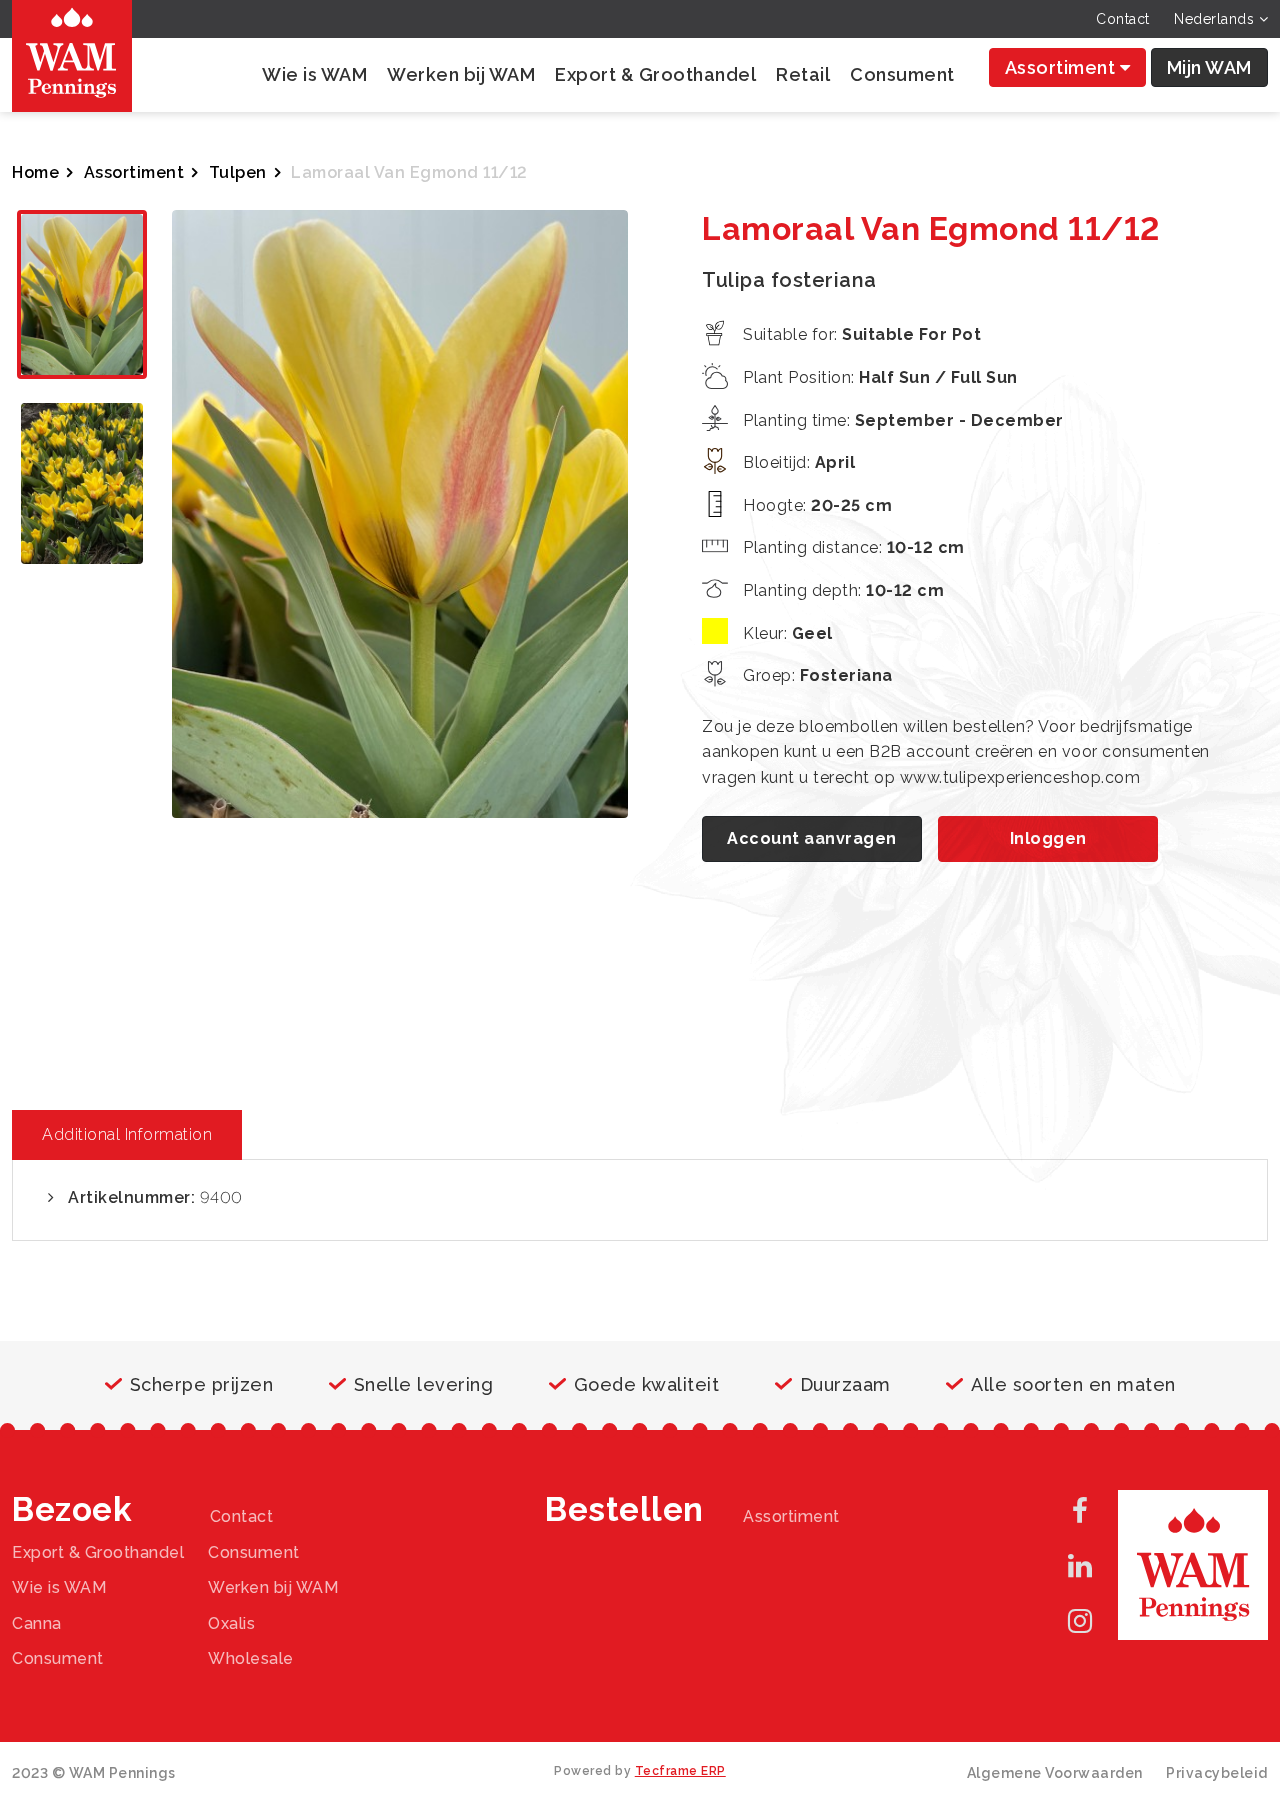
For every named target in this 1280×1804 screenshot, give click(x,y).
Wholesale (251, 1658)
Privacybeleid (1217, 1773)
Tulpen (238, 172)
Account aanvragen (812, 838)
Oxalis (231, 1623)
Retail (803, 74)
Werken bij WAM (461, 74)
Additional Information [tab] (127, 1134)
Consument (902, 74)
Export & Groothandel (655, 74)
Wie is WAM (314, 74)
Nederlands (1216, 19)
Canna (37, 1623)
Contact (1123, 19)
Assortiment (1062, 67)
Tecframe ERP (680, 1771)
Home (35, 172)
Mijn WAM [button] (1209, 67)
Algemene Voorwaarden (1055, 1773)
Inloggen (1048, 838)
